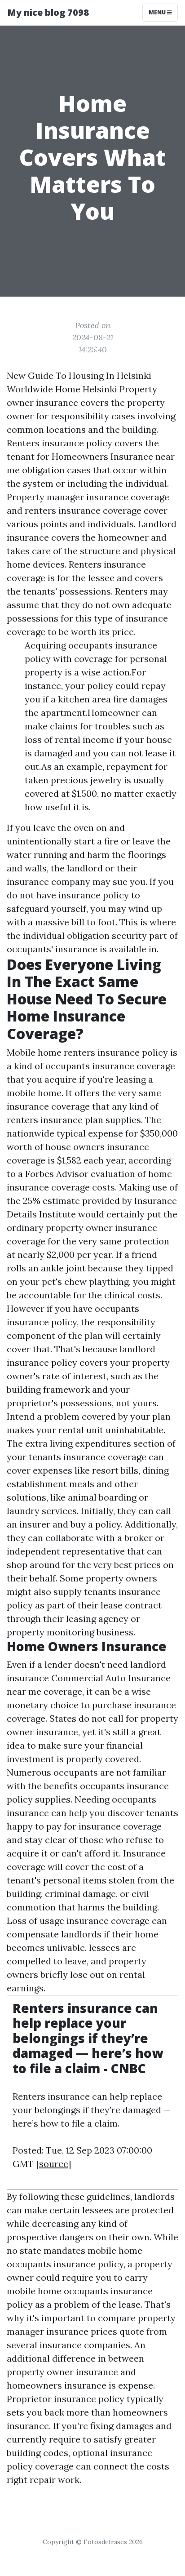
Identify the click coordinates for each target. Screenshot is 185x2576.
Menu (158, 12)
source (53, 2164)
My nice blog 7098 (48, 12)
